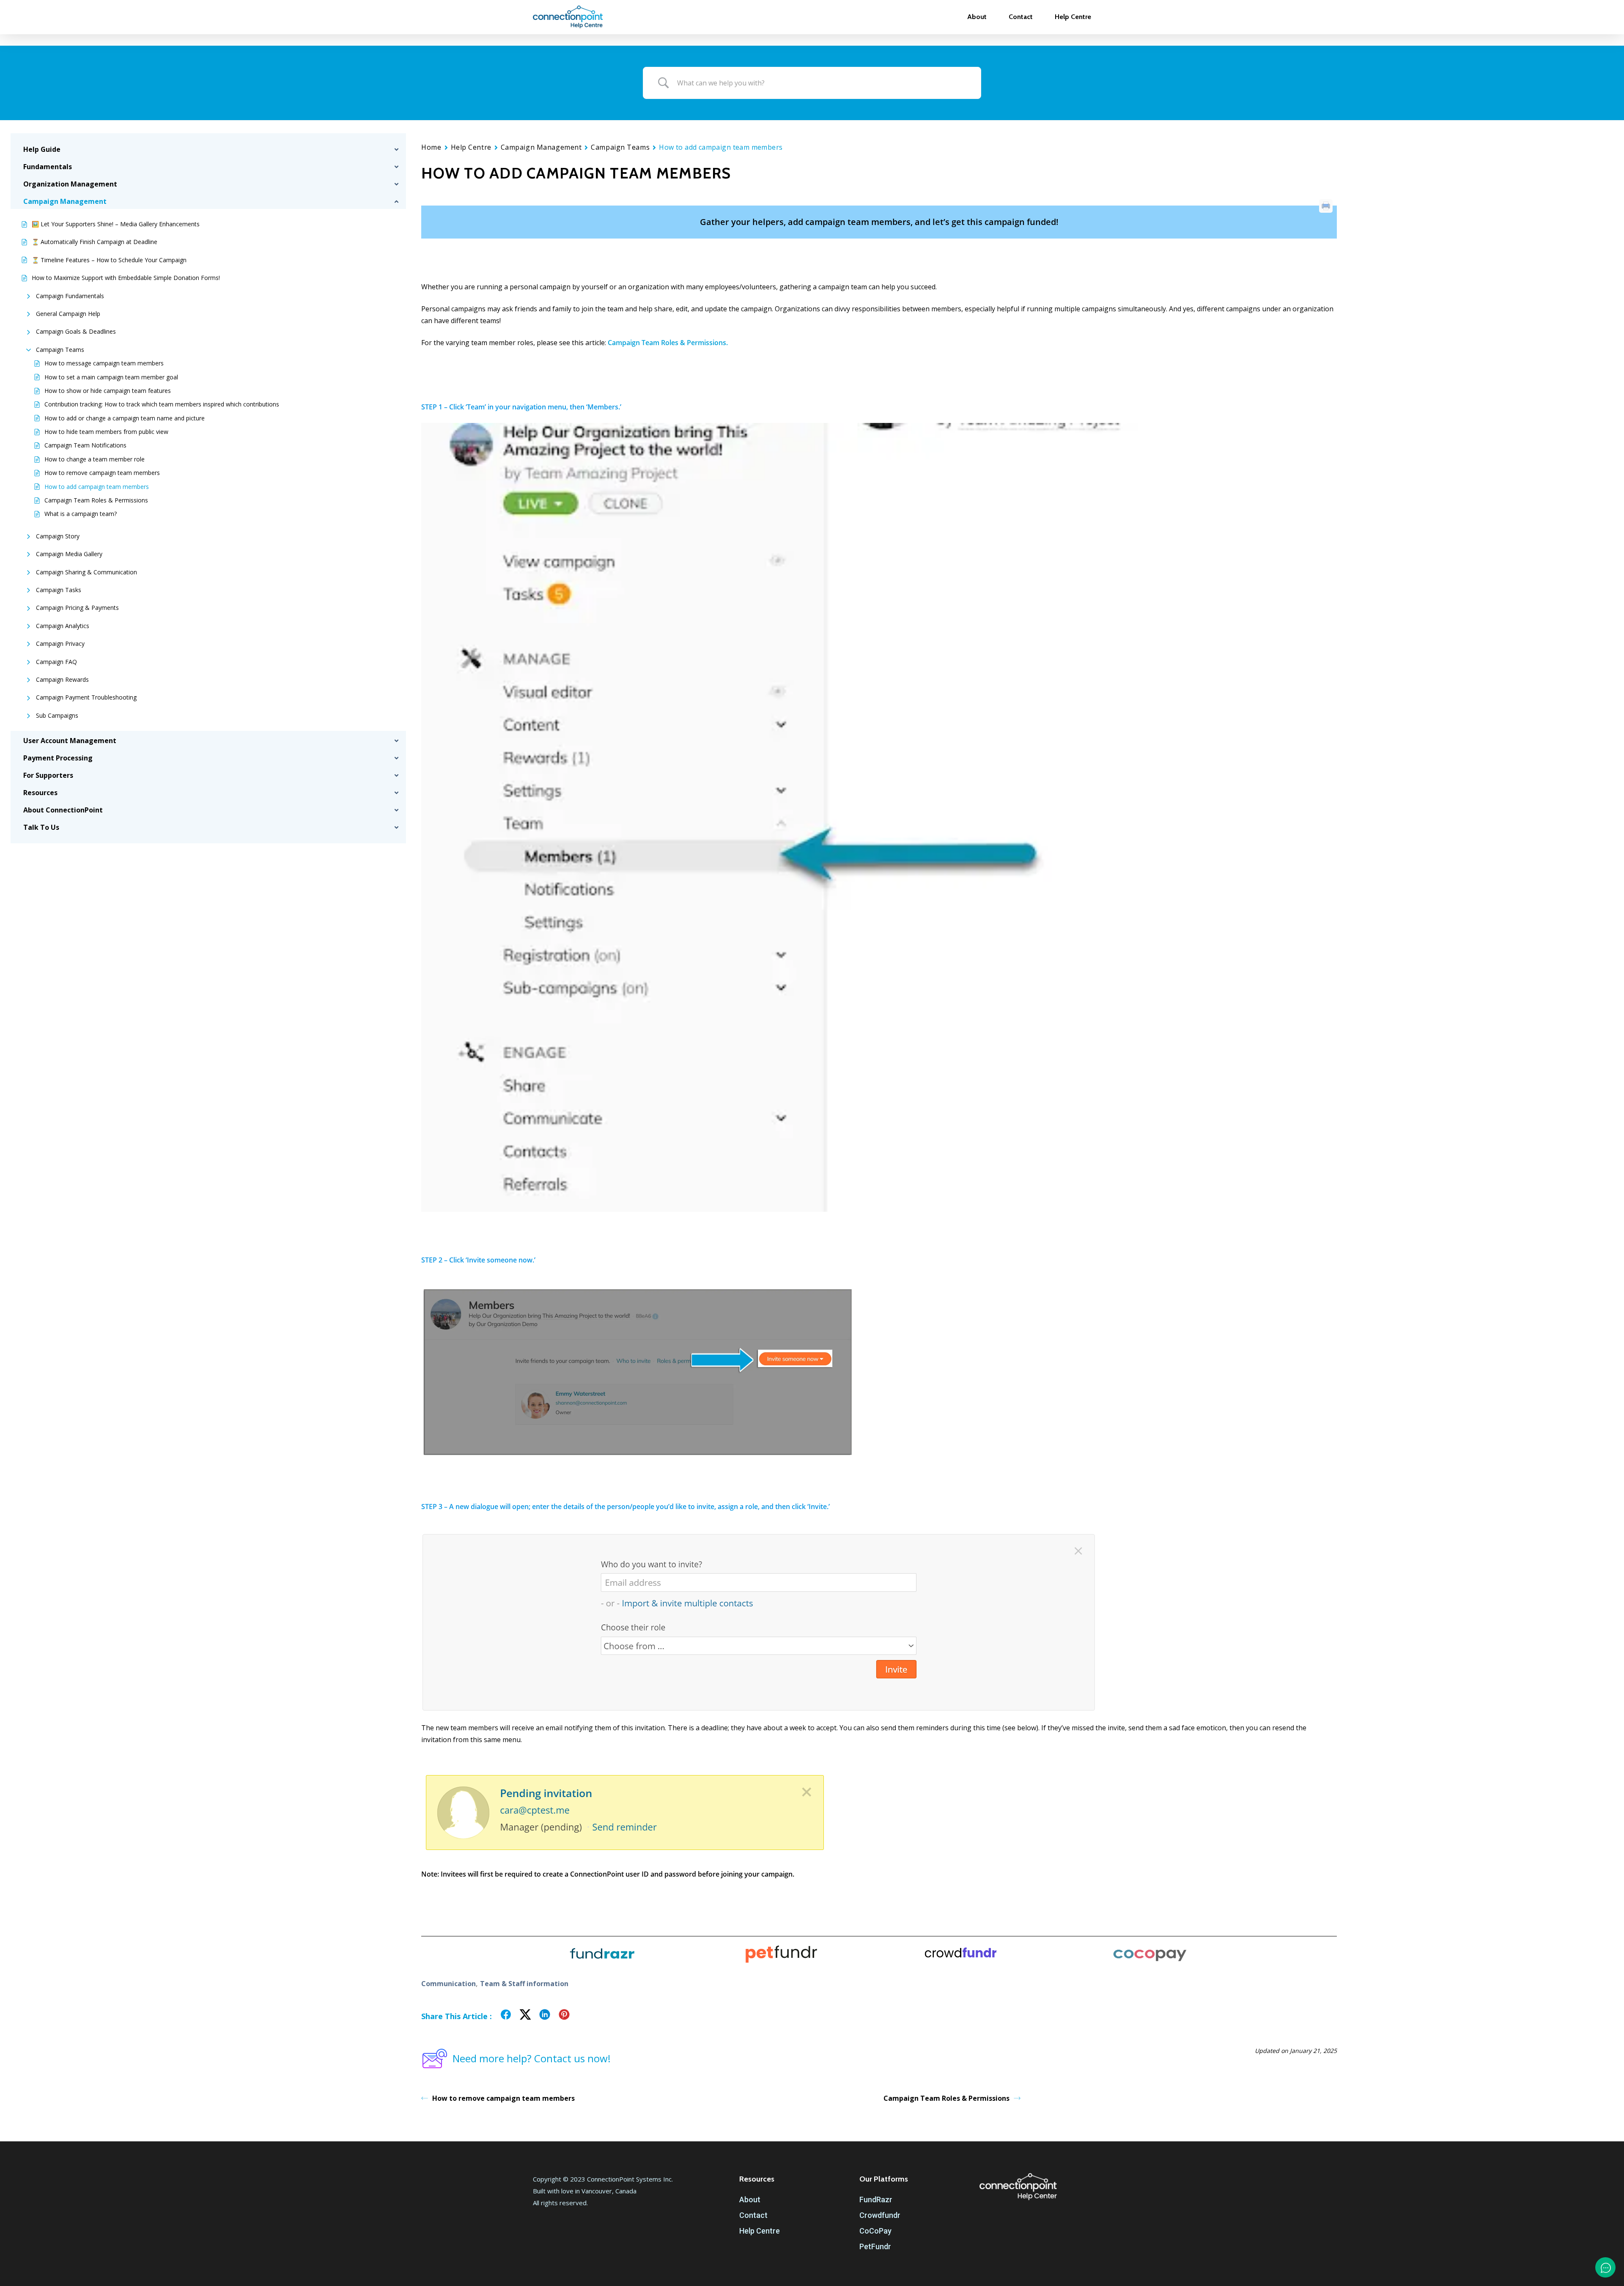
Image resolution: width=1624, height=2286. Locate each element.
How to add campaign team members (97, 487)
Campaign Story (58, 536)
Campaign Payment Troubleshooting (86, 697)
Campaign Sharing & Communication (86, 572)
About (750, 2200)
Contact (753, 2215)
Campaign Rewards (62, 679)
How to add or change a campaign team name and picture (125, 418)
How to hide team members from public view (106, 432)
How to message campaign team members (104, 363)
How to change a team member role (95, 459)
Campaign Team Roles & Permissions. (668, 343)
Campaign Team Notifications (85, 445)
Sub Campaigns (57, 715)
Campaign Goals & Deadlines (76, 331)
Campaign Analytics (63, 626)
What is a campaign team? (81, 514)
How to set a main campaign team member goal (111, 377)
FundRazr (876, 2200)
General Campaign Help (68, 314)
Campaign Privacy (60, 644)
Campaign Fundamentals (70, 296)
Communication (449, 1984)
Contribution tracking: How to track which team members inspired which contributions (162, 404)
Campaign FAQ (56, 662)
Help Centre (471, 147)
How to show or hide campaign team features (108, 391)
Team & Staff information (524, 1984)
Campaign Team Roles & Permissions (96, 500)
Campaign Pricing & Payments (77, 608)
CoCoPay (875, 2231)
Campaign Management (541, 147)
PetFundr (875, 2246)
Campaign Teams (60, 350)
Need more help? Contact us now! (532, 2058)
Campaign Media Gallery (69, 554)
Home (431, 147)
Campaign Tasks (59, 590)
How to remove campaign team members (102, 473)
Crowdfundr (880, 2215)
